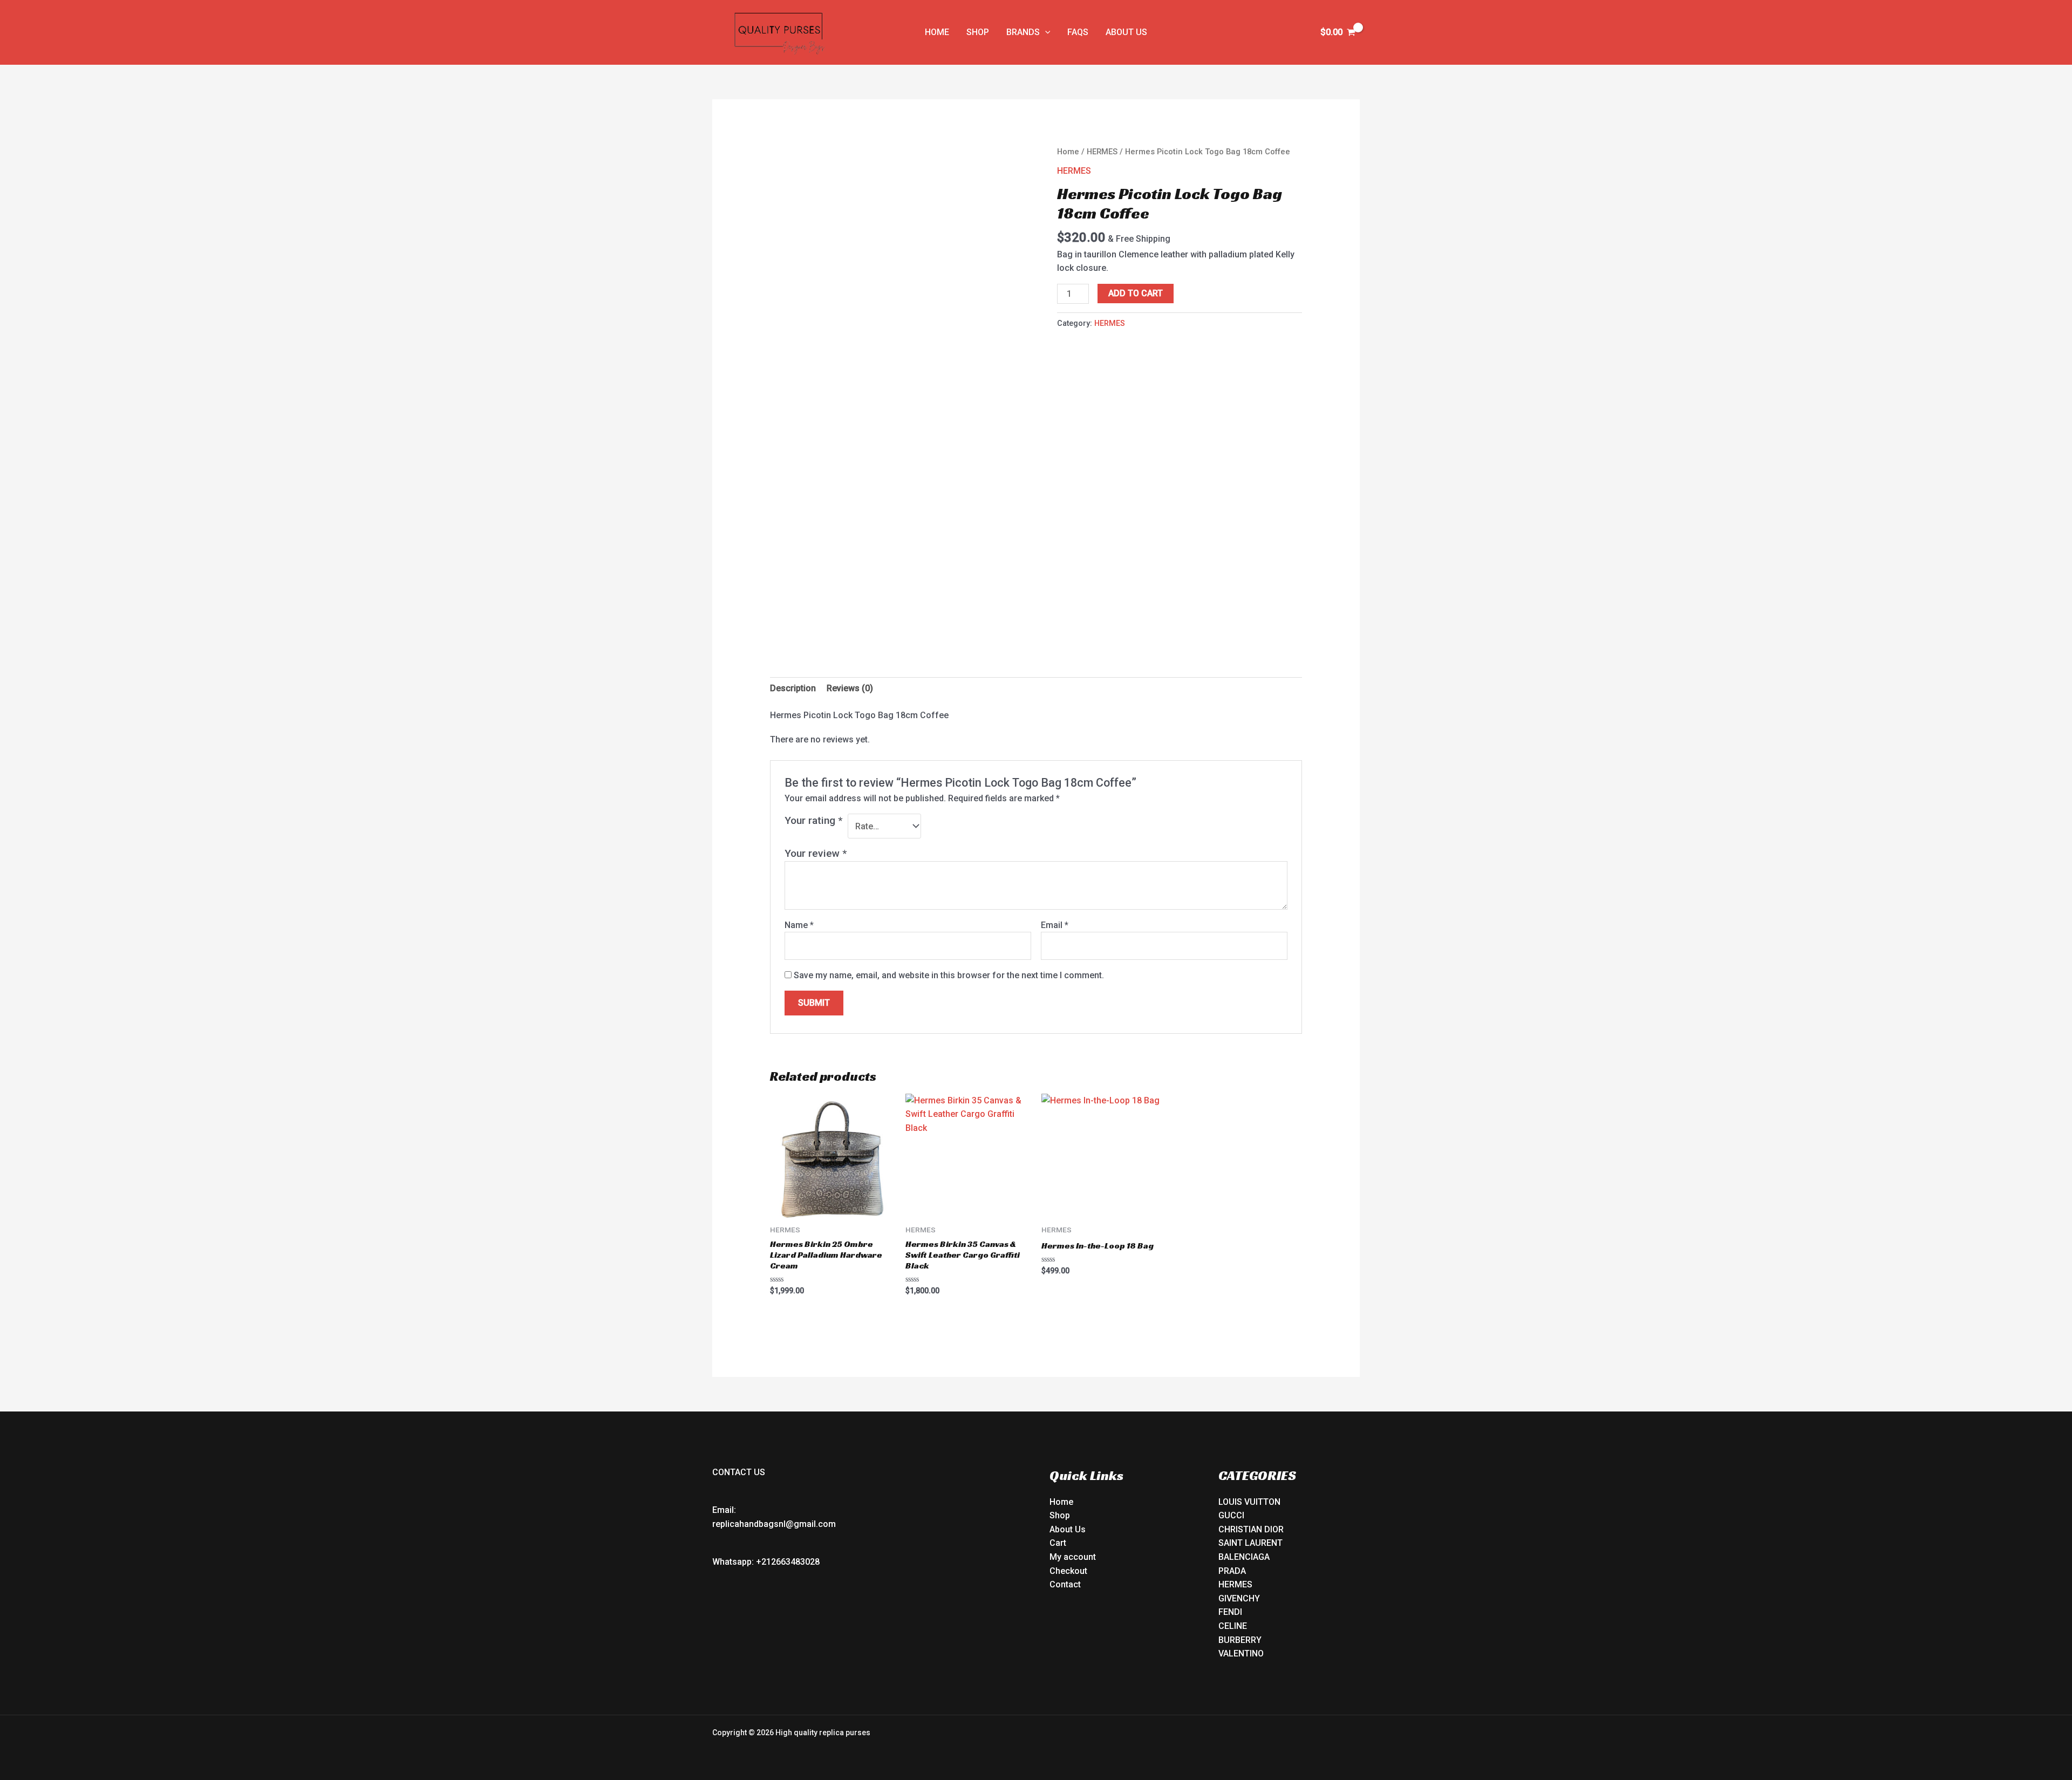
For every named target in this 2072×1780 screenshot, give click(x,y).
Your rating (813, 820)
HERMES (1102, 152)
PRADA (1232, 1571)
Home (1068, 152)
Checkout (1068, 1571)
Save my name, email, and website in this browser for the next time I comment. (949, 975)
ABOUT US (1126, 32)
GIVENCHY (1239, 1598)
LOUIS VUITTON (1249, 1502)
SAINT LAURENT (1250, 1543)
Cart (1058, 1543)
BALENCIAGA (1244, 1557)
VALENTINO (1241, 1653)
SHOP (978, 32)
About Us (1068, 1529)
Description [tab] (793, 688)
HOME (937, 32)
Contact (1065, 1584)
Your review (816, 853)
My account (1073, 1557)
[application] (1045, 32)
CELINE (1233, 1626)
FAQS (1078, 32)
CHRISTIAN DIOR (1251, 1529)
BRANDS (1023, 32)
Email (1055, 925)
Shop (1060, 1515)
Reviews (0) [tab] (850, 688)
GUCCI (1231, 1515)
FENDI (1230, 1612)
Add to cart (1136, 293)
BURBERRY (1240, 1640)
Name (799, 925)
